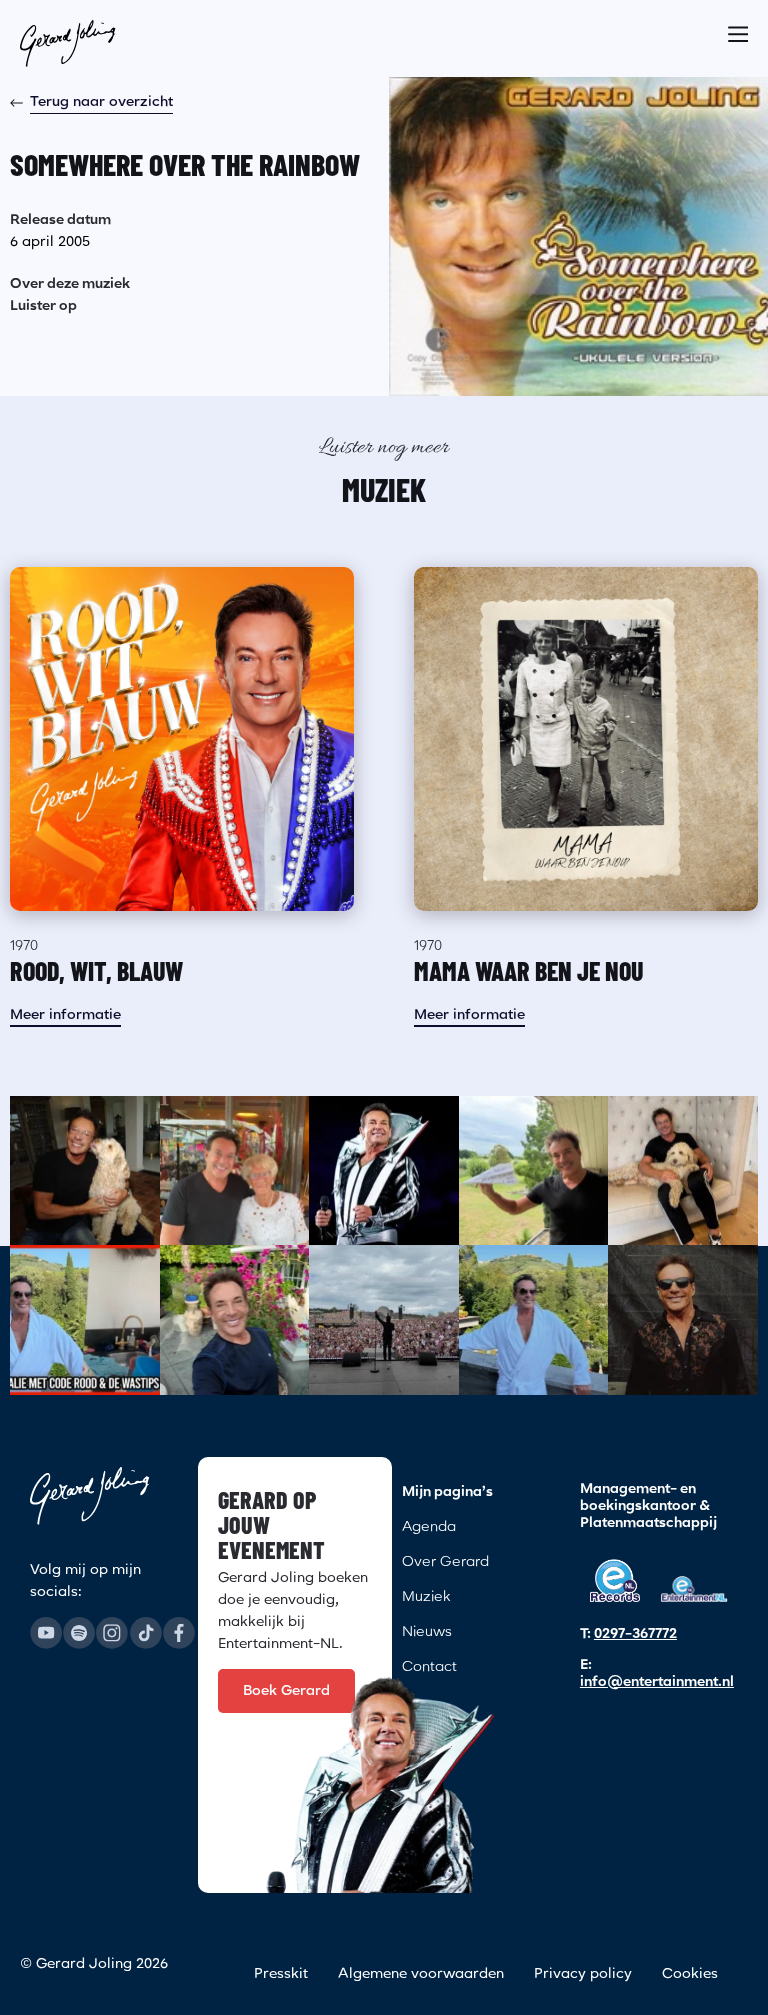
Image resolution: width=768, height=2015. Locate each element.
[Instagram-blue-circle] (112, 1633)
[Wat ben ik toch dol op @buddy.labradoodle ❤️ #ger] (683, 1171)
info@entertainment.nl (657, 1682)
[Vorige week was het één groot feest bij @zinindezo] (384, 1320)
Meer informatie (65, 1015)
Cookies (690, 1974)
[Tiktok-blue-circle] (146, 1633)
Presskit (281, 1974)
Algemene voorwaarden (421, 1974)
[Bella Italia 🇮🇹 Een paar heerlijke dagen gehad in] (534, 1320)
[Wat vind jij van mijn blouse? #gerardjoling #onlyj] (683, 1320)
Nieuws (427, 1632)
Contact (429, 1667)
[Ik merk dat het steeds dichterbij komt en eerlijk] (384, 1171)
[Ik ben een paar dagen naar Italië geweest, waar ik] (85, 1320)
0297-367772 (635, 1634)
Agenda (429, 1527)
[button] (738, 28)
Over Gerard (445, 1562)
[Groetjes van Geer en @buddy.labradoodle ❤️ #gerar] (85, 1171)
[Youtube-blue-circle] (46, 1633)
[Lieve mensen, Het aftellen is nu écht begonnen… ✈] (534, 1171)
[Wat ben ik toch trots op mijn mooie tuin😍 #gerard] (235, 1320)
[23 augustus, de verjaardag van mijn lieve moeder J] (235, 1171)
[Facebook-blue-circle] (179, 1633)
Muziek (426, 1597)
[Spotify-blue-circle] (79, 1633)
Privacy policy (583, 1974)
